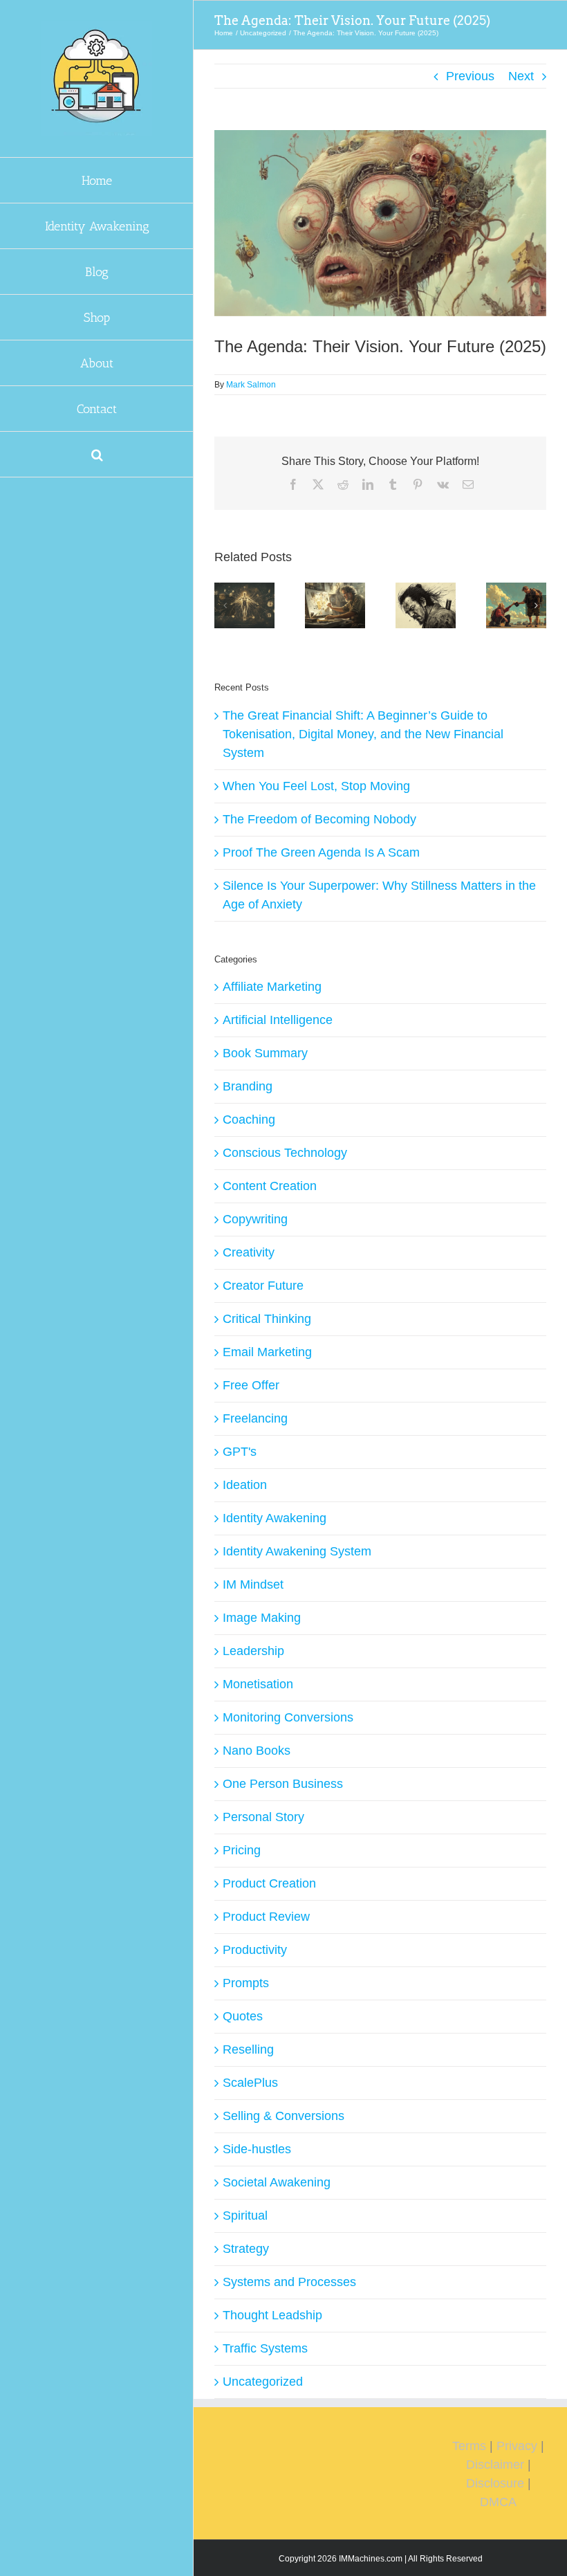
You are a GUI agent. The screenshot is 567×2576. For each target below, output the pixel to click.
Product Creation (269, 1883)
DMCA (498, 2502)
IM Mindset (253, 1584)
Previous (470, 76)
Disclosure (495, 2483)
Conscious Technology (285, 1153)
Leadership (253, 1651)
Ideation (245, 1485)
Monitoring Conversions (288, 1717)
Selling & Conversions (283, 2116)
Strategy (246, 2249)
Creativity (249, 1252)
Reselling (248, 2049)
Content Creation (270, 1186)
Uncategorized (263, 2382)
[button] (97, 455)
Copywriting (255, 1219)
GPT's (240, 1452)
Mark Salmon (251, 385)
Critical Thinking (267, 1319)
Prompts (246, 1983)
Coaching (249, 1120)
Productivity (255, 1950)
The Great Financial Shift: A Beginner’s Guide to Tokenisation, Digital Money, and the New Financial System (363, 734)
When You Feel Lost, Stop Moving (316, 786)
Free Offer (251, 1385)
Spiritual (245, 2216)
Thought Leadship (272, 2315)
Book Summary (265, 1053)
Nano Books (257, 1751)
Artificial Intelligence (278, 1020)
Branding (248, 1086)
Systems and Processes (289, 2282)
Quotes (243, 2016)
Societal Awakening (277, 2182)
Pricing (242, 1850)
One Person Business (283, 1784)
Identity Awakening (275, 1518)
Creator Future (263, 1286)
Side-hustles (257, 2149)
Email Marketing (267, 1352)
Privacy (517, 2446)
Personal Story (263, 1817)
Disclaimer (495, 2465)
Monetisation (258, 1684)
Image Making (262, 1618)
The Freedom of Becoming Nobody (319, 819)
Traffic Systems (265, 2348)
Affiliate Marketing (272, 987)
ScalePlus (250, 2083)
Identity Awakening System (297, 1551)
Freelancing (255, 1418)
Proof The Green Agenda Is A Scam (321, 852)
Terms (469, 2446)
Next (521, 76)
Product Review (266, 1917)
